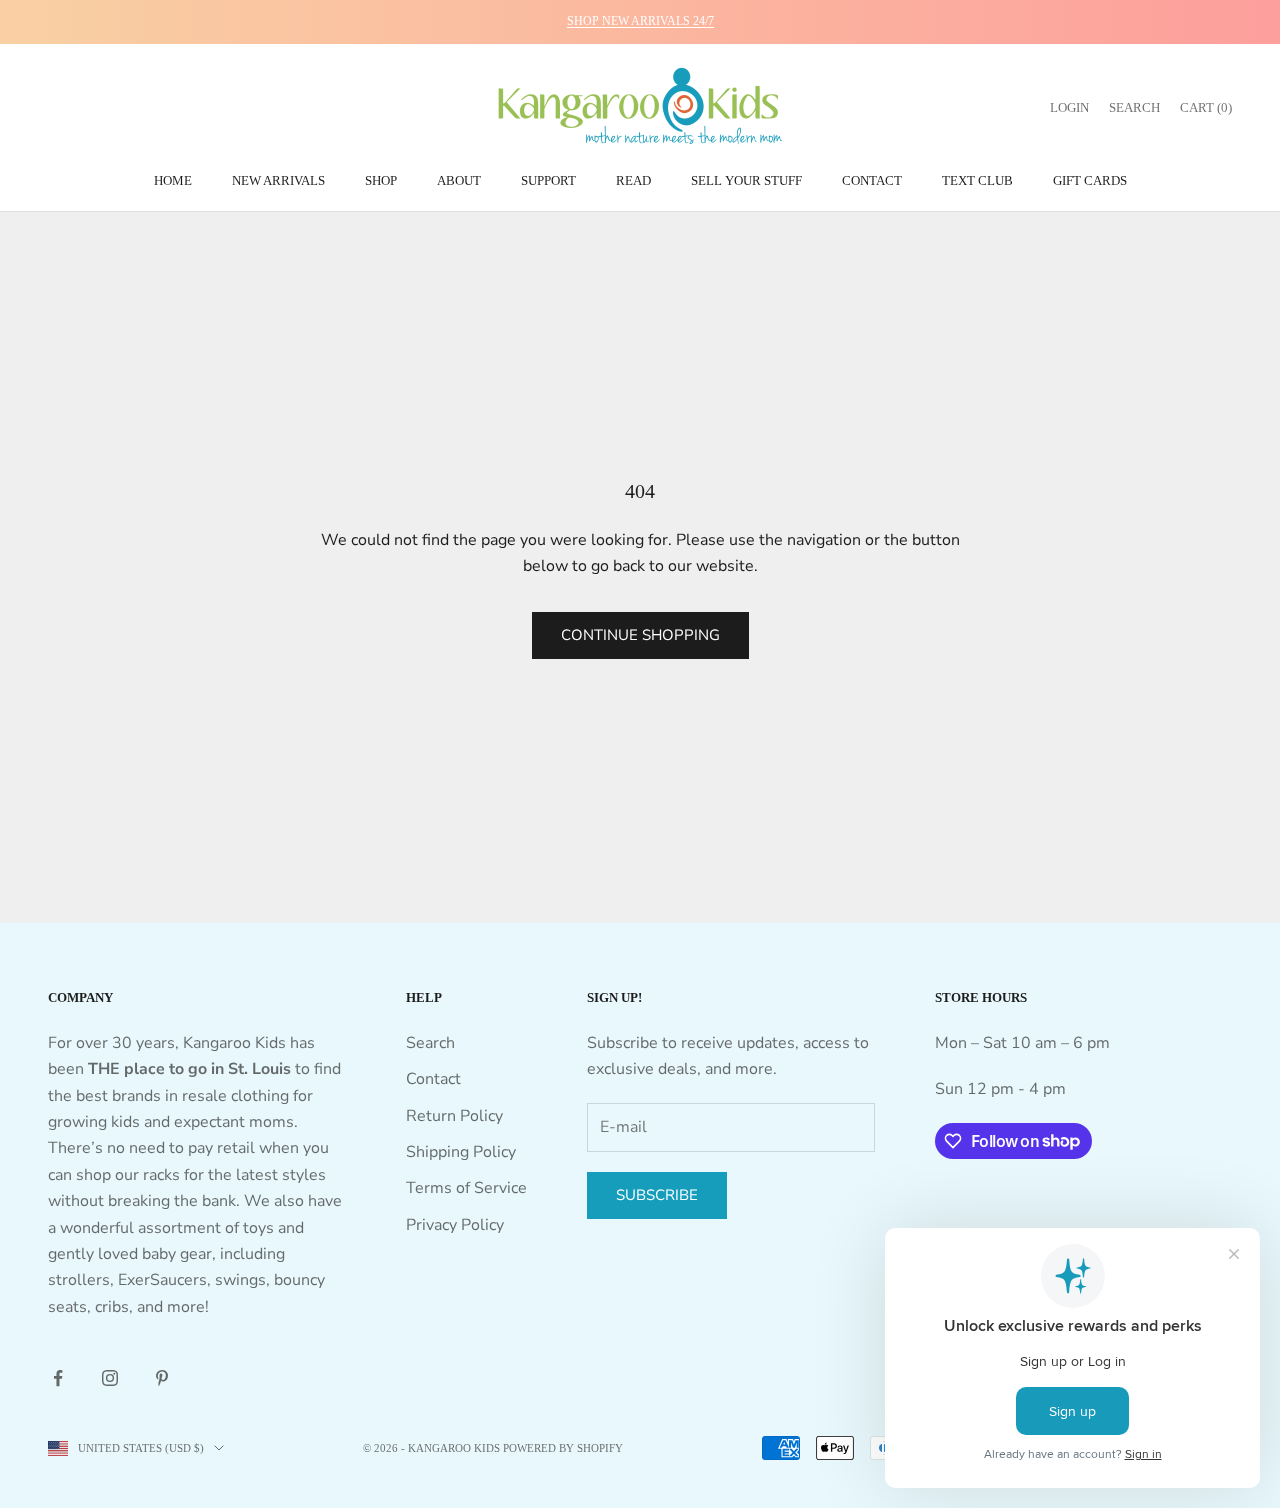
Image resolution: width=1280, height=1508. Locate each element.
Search (430, 1043)
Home (173, 180)
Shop (381, 180)
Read (633, 180)
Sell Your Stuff (746, 180)
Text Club (977, 180)
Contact (872, 180)
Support (548, 180)
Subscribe (657, 1195)
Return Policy (454, 1116)
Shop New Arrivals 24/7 (640, 21)
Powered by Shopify (563, 1448)
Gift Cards (1090, 180)
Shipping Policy (461, 1152)
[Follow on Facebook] (58, 1378)
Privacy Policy (455, 1225)
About (459, 180)
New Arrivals (278, 180)
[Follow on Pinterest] (162, 1378)
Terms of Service (466, 1188)
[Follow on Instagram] (110, 1378)
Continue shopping (640, 635)
